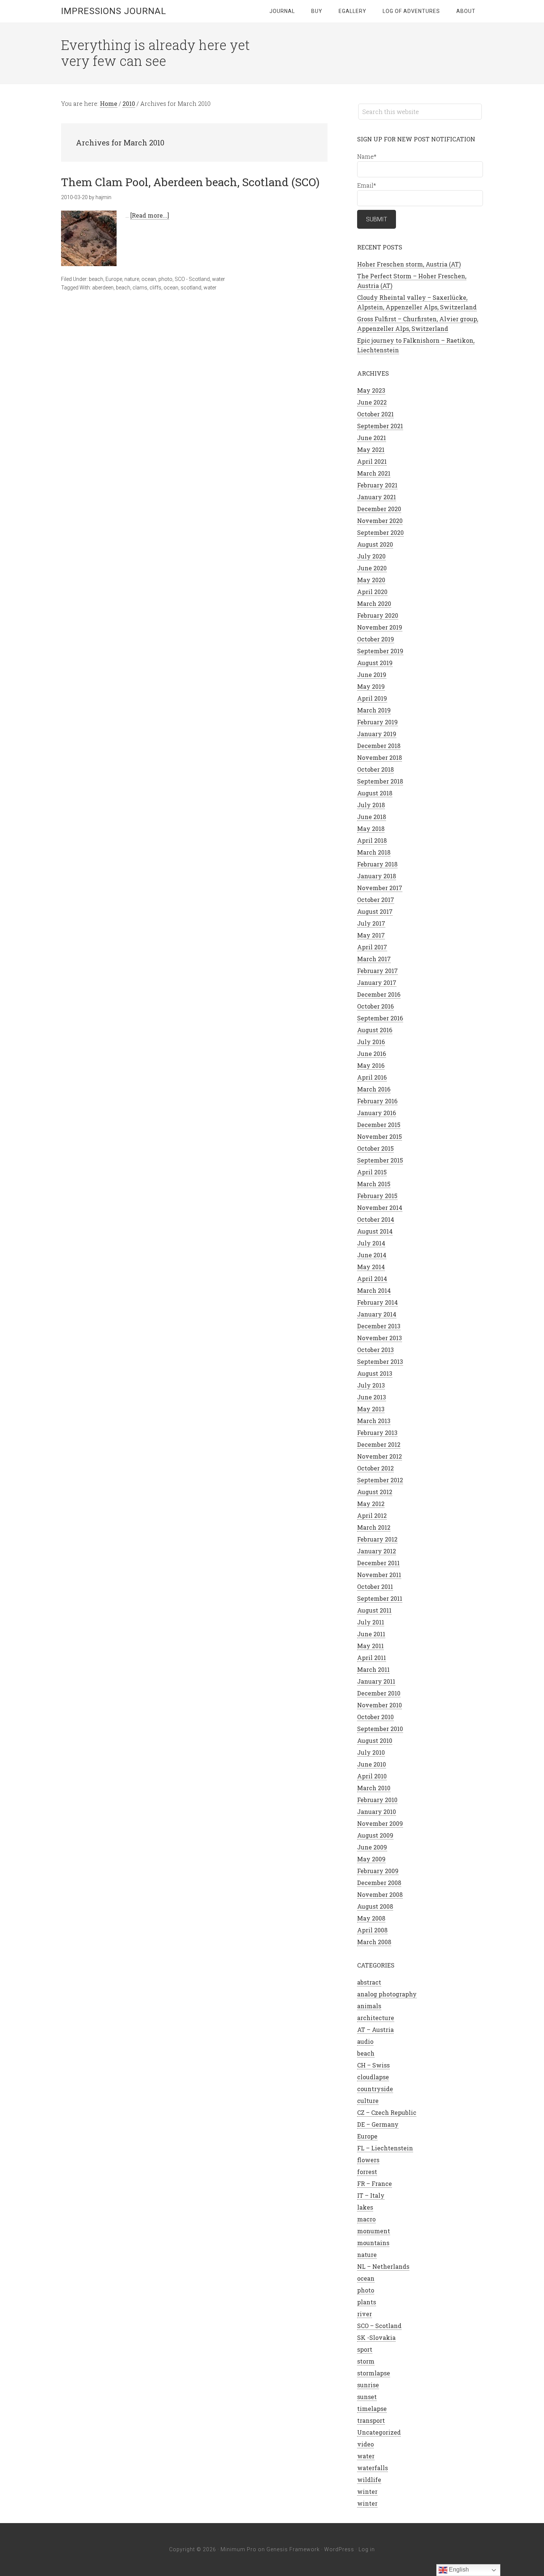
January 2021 (377, 497)
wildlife (369, 2480)
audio (365, 2041)
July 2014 (371, 1243)
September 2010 (380, 1729)
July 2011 (371, 1622)
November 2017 (380, 888)
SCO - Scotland (192, 279)
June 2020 (372, 568)
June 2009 (372, 1847)
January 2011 (376, 1681)
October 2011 (375, 1586)
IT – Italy (371, 2195)
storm (366, 2361)
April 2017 (372, 947)
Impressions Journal (114, 11)
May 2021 (371, 450)
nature (132, 279)
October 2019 (376, 639)
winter (367, 2491)
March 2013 (374, 1421)
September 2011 (380, 1598)
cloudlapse (373, 2077)
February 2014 (377, 1302)
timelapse (372, 2409)
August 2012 (375, 1492)
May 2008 (371, 1918)
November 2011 (379, 1575)
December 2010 (379, 1693)
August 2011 (374, 1610)
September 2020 (380, 532)
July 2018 (371, 805)
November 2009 (380, 1823)
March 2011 (373, 1669)
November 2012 (380, 1456)
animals (369, 2006)
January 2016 (377, 1113)
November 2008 (380, 1894)
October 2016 (375, 1006)
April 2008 (372, 1930)
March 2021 (374, 473)
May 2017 (371, 935)
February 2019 (377, 722)
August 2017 (375, 911)
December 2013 (379, 1326)
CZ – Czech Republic (387, 2112)
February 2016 (377, 1101)
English (458, 2570)
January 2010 (377, 1812)
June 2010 (372, 1764)
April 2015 (372, 1172)
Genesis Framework (293, 2549)
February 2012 (377, 1539)
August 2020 (375, 544)
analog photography (387, 1994)
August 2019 (375, 663)
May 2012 (371, 1504)
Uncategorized (379, 2432)
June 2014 (372, 1255)
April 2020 (372, 592)
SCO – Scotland (379, 2326)
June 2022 (372, 402)
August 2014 (375, 1231)
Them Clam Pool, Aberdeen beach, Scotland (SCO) (190, 182)
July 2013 (371, 1385)
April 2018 (372, 840)
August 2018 (375, 793)
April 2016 (372, 1077)
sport (365, 2349)
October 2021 (375, 414)
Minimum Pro (239, 2549)
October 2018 (375, 769)
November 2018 (380, 757)
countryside (375, 2089)
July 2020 (371, 556)
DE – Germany (378, 2124)
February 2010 (377, 1800)
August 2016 (375, 1030)
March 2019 (374, 710)
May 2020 (371, 580)
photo (165, 279)
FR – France (375, 2183)
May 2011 (370, 1646)
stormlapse (374, 2373)
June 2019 (372, 675)
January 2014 (377, 1314)
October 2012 (375, 1468)
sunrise (368, 2385)
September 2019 (380, 651)
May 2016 (371, 1065)
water (219, 279)
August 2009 (375, 1835)
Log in (367, 2549)
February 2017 (377, 971)
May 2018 (371, 829)
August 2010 (375, 1740)
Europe (114, 279)
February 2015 (377, 1196)
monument (374, 2231)
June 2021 (372, 438)
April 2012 (372, 1515)
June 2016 (372, 1054)
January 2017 (377, 982)
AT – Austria (375, 2030)
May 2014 (371, 1267)
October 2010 (375, 1717)
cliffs (155, 288)
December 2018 (379, 746)
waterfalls (372, 2468)
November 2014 (380, 1207)
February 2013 (377, 1433)
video (365, 2444)
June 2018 (372, 817)
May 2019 (371, 686)
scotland (191, 288)
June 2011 (371, 1634)
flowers (368, 2160)
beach (96, 279)
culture (368, 2101)
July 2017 (371, 923)
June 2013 (372, 1397)
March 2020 (374, 603)
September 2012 (380, 1480)
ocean (149, 279)
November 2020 (380, 521)
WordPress (339, 2549)
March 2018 (374, 852)
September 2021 (380, 426)
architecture (376, 2018)
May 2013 (371, 1409)
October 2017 (376, 900)
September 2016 (380, 1018)
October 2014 (376, 1219)
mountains (373, 2243)
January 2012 (377, 1551)
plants (367, 2302)
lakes (365, 2207)
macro (366, 2219)
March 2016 (374, 1089)
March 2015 (374, 1184)
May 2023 (371, 390)
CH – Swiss (373, 2065)
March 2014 (374, 1290)
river (365, 2314)
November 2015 (380, 1136)
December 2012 (379, 1444)
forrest (367, 2172)
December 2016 (379, 994)
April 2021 (372, 461)
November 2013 (380, 1338)
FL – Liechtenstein (385, 2148)
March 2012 (374, 1527)
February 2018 (377, 864)
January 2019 (377, 734)
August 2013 (375, 1373)
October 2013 (375, 1350)
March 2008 (374, 1942)
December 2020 (379, 509)
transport (371, 2420)
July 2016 (371, 1042)
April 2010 (372, 1776)
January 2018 (377, 876)
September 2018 (380, 781)
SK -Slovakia (376, 2337)
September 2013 (380, 1361)
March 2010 (374, 1788)
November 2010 (380, 1705)
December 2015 (379, 1125)
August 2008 (375, 1906)
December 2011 (378, 1563)
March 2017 (374, 959)
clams (140, 288)
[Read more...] (150, 215)
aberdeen (103, 288)
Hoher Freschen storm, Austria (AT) (409, 264)
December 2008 (379, 1883)
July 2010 (371, 1752)
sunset (367, 2397)
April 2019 (372, 698)
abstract (369, 1982)
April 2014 (372, 1279)
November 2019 (380, 627)
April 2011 (372, 1658)
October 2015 (375, 1148)
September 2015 (380, 1160)
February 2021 (377, 485)
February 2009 (378, 1871)
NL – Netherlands (383, 2266)
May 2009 (371, 1859)
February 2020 (378, 615)
